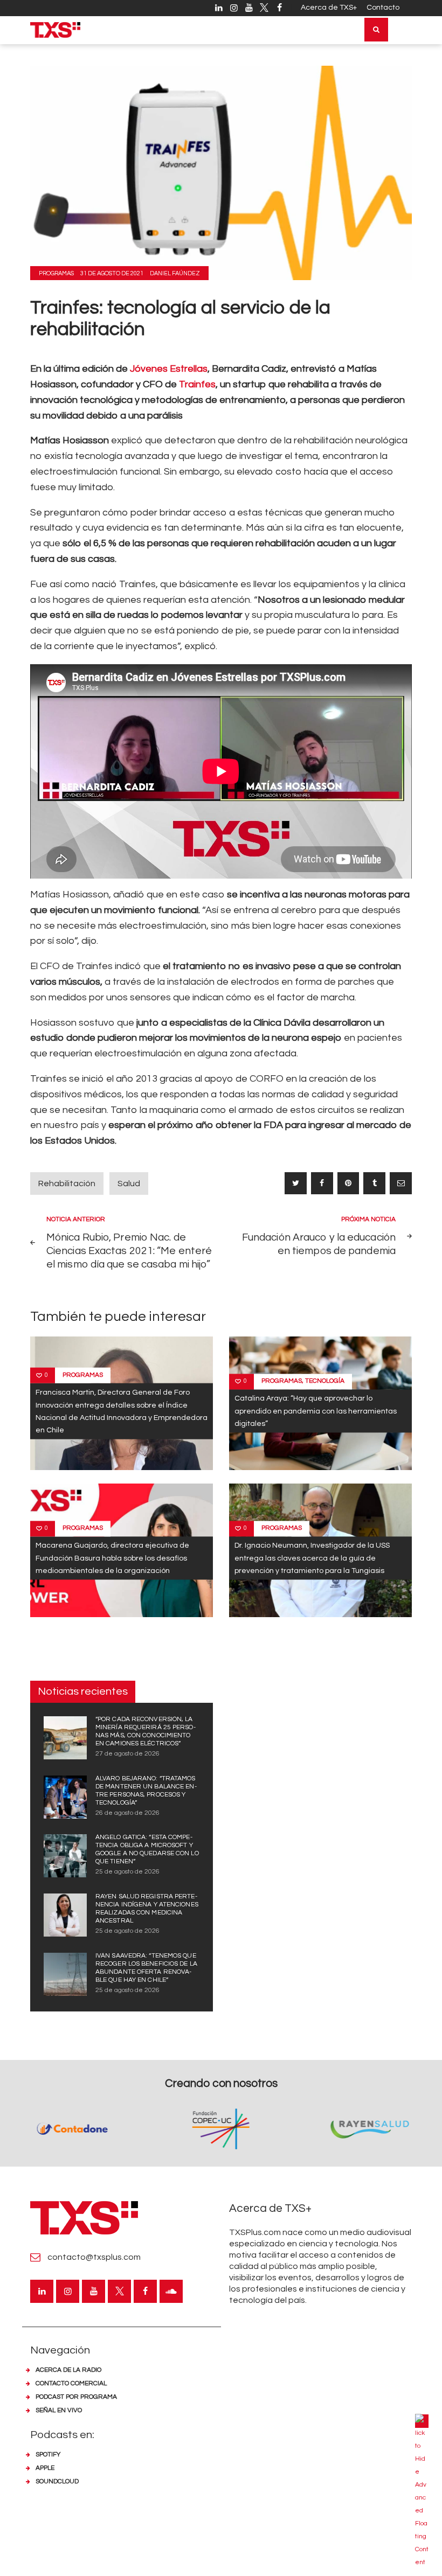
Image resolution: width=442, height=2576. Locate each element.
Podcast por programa (76, 2397)
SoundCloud (57, 2481)
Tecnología (325, 1381)
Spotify (48, 2455)
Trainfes (197, 384)
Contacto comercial (71, 2383)
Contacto (383, 8)
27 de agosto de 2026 (127, 1754)
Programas (56, 273)
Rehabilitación (67, 1183)
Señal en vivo (59, 2410)
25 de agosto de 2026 (127, 1872)
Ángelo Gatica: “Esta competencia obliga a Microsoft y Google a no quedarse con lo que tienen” (147, 1849)
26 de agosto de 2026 (127, 1813)
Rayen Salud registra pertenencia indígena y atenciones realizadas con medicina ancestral (147, 1909)
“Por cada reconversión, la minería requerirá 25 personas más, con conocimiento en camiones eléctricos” (146, 1731)
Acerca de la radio (68, 2370)
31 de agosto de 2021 (112, 273)
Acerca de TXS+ (329, 8)
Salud (129, 1183)
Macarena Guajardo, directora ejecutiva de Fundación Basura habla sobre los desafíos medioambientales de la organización (112, 1558)
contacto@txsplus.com (94, 2257)
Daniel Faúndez (175, 273)
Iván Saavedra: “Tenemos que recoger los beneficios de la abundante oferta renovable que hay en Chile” (146, 1968)
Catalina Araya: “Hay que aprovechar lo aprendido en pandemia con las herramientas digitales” (316, 1411)
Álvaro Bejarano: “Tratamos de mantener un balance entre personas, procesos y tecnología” (146, 1791)
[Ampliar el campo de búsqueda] (376, 30)
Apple (45, 2468)
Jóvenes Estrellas (169, 369)
